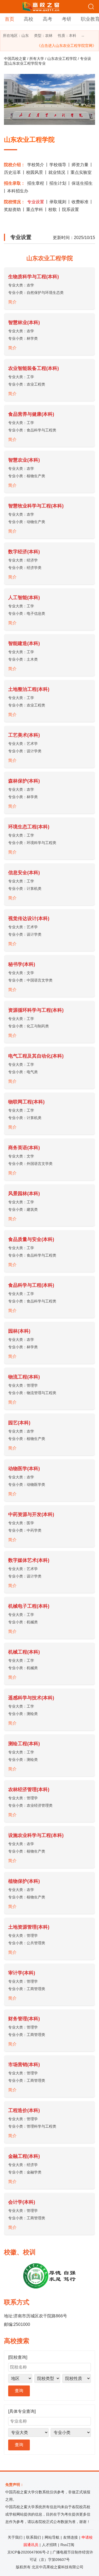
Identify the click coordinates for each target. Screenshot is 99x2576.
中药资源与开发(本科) (31, 1514)
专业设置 (36, 202)
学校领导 (58, 165)
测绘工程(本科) (24, 1744)
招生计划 (58, 183)
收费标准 (80, 202)
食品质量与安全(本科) (31, 1239)
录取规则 (58, 202)
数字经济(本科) (24, 552)
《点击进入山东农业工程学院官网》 (67, 46)
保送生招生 (82, 183)
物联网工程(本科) (26, 1102)
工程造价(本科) (24, 2110)
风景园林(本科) (24, 1194)
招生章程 (36, 183)
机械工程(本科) (24, 1652)
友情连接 (70, 2537)
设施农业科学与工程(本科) (36, 1835)
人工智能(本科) (24, 598)
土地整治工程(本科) (29, 689)
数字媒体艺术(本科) (29, 1560)
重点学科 (35, 209)
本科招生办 (18, 191)
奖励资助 (12, 209)
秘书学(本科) (22, 964)
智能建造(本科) (24, 643)
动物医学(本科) (24, 1469)
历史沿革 (12, 172)
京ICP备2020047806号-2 (28, 2552)
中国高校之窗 (15, 59)
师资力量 (80, 165)
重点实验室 (81, 172)
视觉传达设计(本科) (29, 918)
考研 (67, 19)
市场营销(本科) (24, 2065)
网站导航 (52, 2537)
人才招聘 (49, 2545)
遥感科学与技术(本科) (31, 1698)
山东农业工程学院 (62, 59)
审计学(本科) (22, 1973)
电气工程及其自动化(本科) (36, 1056)
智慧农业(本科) (24, 460)
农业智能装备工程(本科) (34, 368)
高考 (48, 19)
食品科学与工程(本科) (31, 1285)
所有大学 (37, 59)
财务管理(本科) (24, 2019)
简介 (12, 302)
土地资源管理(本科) (29, 1927)
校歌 (53, 209)
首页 (10, 19)
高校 (29, 19)
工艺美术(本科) (24, 735)
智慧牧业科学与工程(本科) (36, 506)
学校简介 (36, 165)
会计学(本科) (22, 2202)
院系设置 (70, 209)
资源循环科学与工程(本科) (36, 1010)
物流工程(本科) (24, 1377)
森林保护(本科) (24, 781)
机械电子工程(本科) (29, 1606)
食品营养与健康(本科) (31, 414)
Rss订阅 (67, 2545)
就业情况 (57, 172)
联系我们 (34, 2537)
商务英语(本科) (24, 1148)
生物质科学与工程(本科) (34, 277)
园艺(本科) (19, 1423)
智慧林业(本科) (24, 322)
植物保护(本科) (24, 1881)
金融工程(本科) (24, 2156)
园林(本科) (19, 1331)
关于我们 (15, 2537)
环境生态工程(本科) (29, 827)
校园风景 (35, 172)
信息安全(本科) (24, 873)
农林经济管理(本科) (29, 1789)
